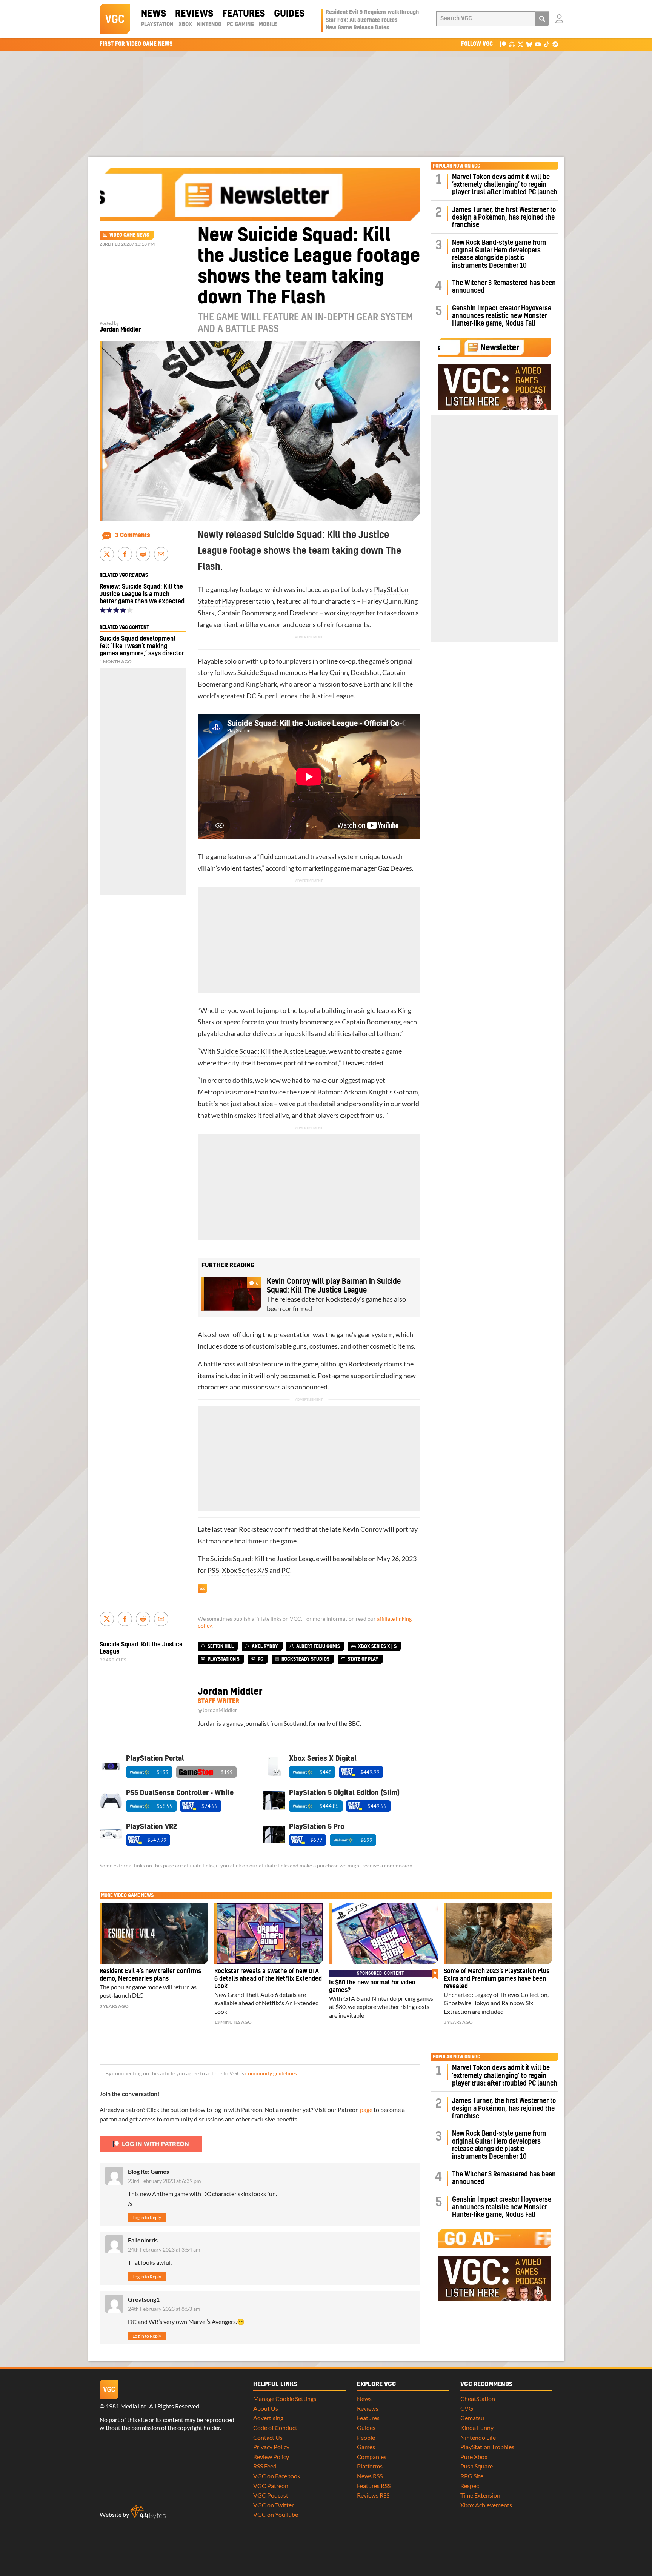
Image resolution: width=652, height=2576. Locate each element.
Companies (372, 2457)
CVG (467, 2408)
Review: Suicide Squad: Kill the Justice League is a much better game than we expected (142, 594)
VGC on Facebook (277, 2476)
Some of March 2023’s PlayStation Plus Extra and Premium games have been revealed (497, 1979)
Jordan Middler (120, 330)
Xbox (185, 25)
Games (366, 2447)
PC (286, 1570)
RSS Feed (265, 2466)
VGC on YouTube (276, 2514)
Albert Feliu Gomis (318, 1646)
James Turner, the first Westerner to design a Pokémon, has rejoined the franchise (504, 218)
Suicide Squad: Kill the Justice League (271, 1051)
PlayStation (157, 25)
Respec (470, 2486)
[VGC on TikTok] (547, 44)
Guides (289, 14)
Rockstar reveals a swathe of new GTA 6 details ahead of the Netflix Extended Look (268, 1979)
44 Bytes (148, 2512)
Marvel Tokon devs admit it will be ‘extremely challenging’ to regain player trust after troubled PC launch (505, 185)
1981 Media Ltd (126, 2406)
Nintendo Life (478, 2437)
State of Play (216, 601)
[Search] (542, 19)
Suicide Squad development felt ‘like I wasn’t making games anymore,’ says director (142, 646)
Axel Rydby (265, 1646)
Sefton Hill (221, 1646)
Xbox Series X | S (377, 1646)
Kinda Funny (477, 2428)
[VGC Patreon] (503, 44)
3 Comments (133, 535)
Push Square (477, 2466)
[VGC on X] (521, 44)
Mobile (268, 25)
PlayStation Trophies (487, 2447)
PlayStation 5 (224, 1659)
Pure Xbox (474, 2457)
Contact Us (268, 2437)
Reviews (194, 14)
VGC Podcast (271, 2495)
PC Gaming (240, 25)
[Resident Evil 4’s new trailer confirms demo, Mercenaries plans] (154, 1934)
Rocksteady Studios (305, 1659)
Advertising (268, 2418)
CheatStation (478, 2398)
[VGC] (115, 19)
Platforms (370, 2466)
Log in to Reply (147, 2217)
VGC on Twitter (274, 2505)
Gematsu (472, 2418)
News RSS (370, 2476)
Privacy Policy (271, 2447)
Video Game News (129, 235)
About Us (266, 2408)
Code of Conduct (275, 2428)
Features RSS (374, 2486)
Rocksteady (365, 1364)
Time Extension (480, 2495)
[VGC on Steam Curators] (555, 44)
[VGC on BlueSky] (529, 44)
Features (244, 14)
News (154, 14)
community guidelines (271, 2073)
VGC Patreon (271, 2486)
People (366, 2437)
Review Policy (271, 2457)
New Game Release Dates (358, 28)
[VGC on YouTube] (538, 44)
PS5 (213, 1570)
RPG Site (472, 2476)
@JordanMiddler (218, 1710)
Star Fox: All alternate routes (362, 20)
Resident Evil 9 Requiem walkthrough (372, 12)
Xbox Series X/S (245, 1570)
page (366, 2110)
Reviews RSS (373, 2495)
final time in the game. (267, 1541)
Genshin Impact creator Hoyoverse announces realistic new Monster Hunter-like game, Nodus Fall (502, 316)
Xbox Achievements (486, 2505)
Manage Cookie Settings (285, 2398)
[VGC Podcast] (512, 44)
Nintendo (209, 25)
